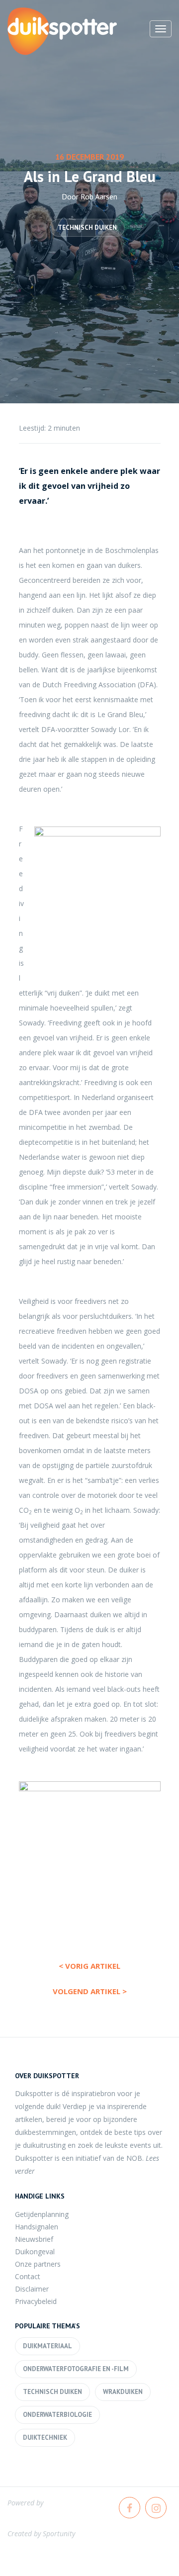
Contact (28, 2276)
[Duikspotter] (62, 31)
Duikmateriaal (47, 2346)
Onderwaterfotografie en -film (76, 2369)
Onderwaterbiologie (57, 2415)
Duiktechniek (45, 2438)
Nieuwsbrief (34, 2239)
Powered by (25, 2503)
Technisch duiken (87, 228)
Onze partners (38, 2264)
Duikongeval (35, 2252)
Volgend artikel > (90, 1991)
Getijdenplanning (42, 2214)
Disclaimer (32, 2289)
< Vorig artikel (89, 1966)
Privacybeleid (36, 2301)
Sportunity (59, 2533)
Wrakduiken (123, 2392)
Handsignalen (37, 2227)
